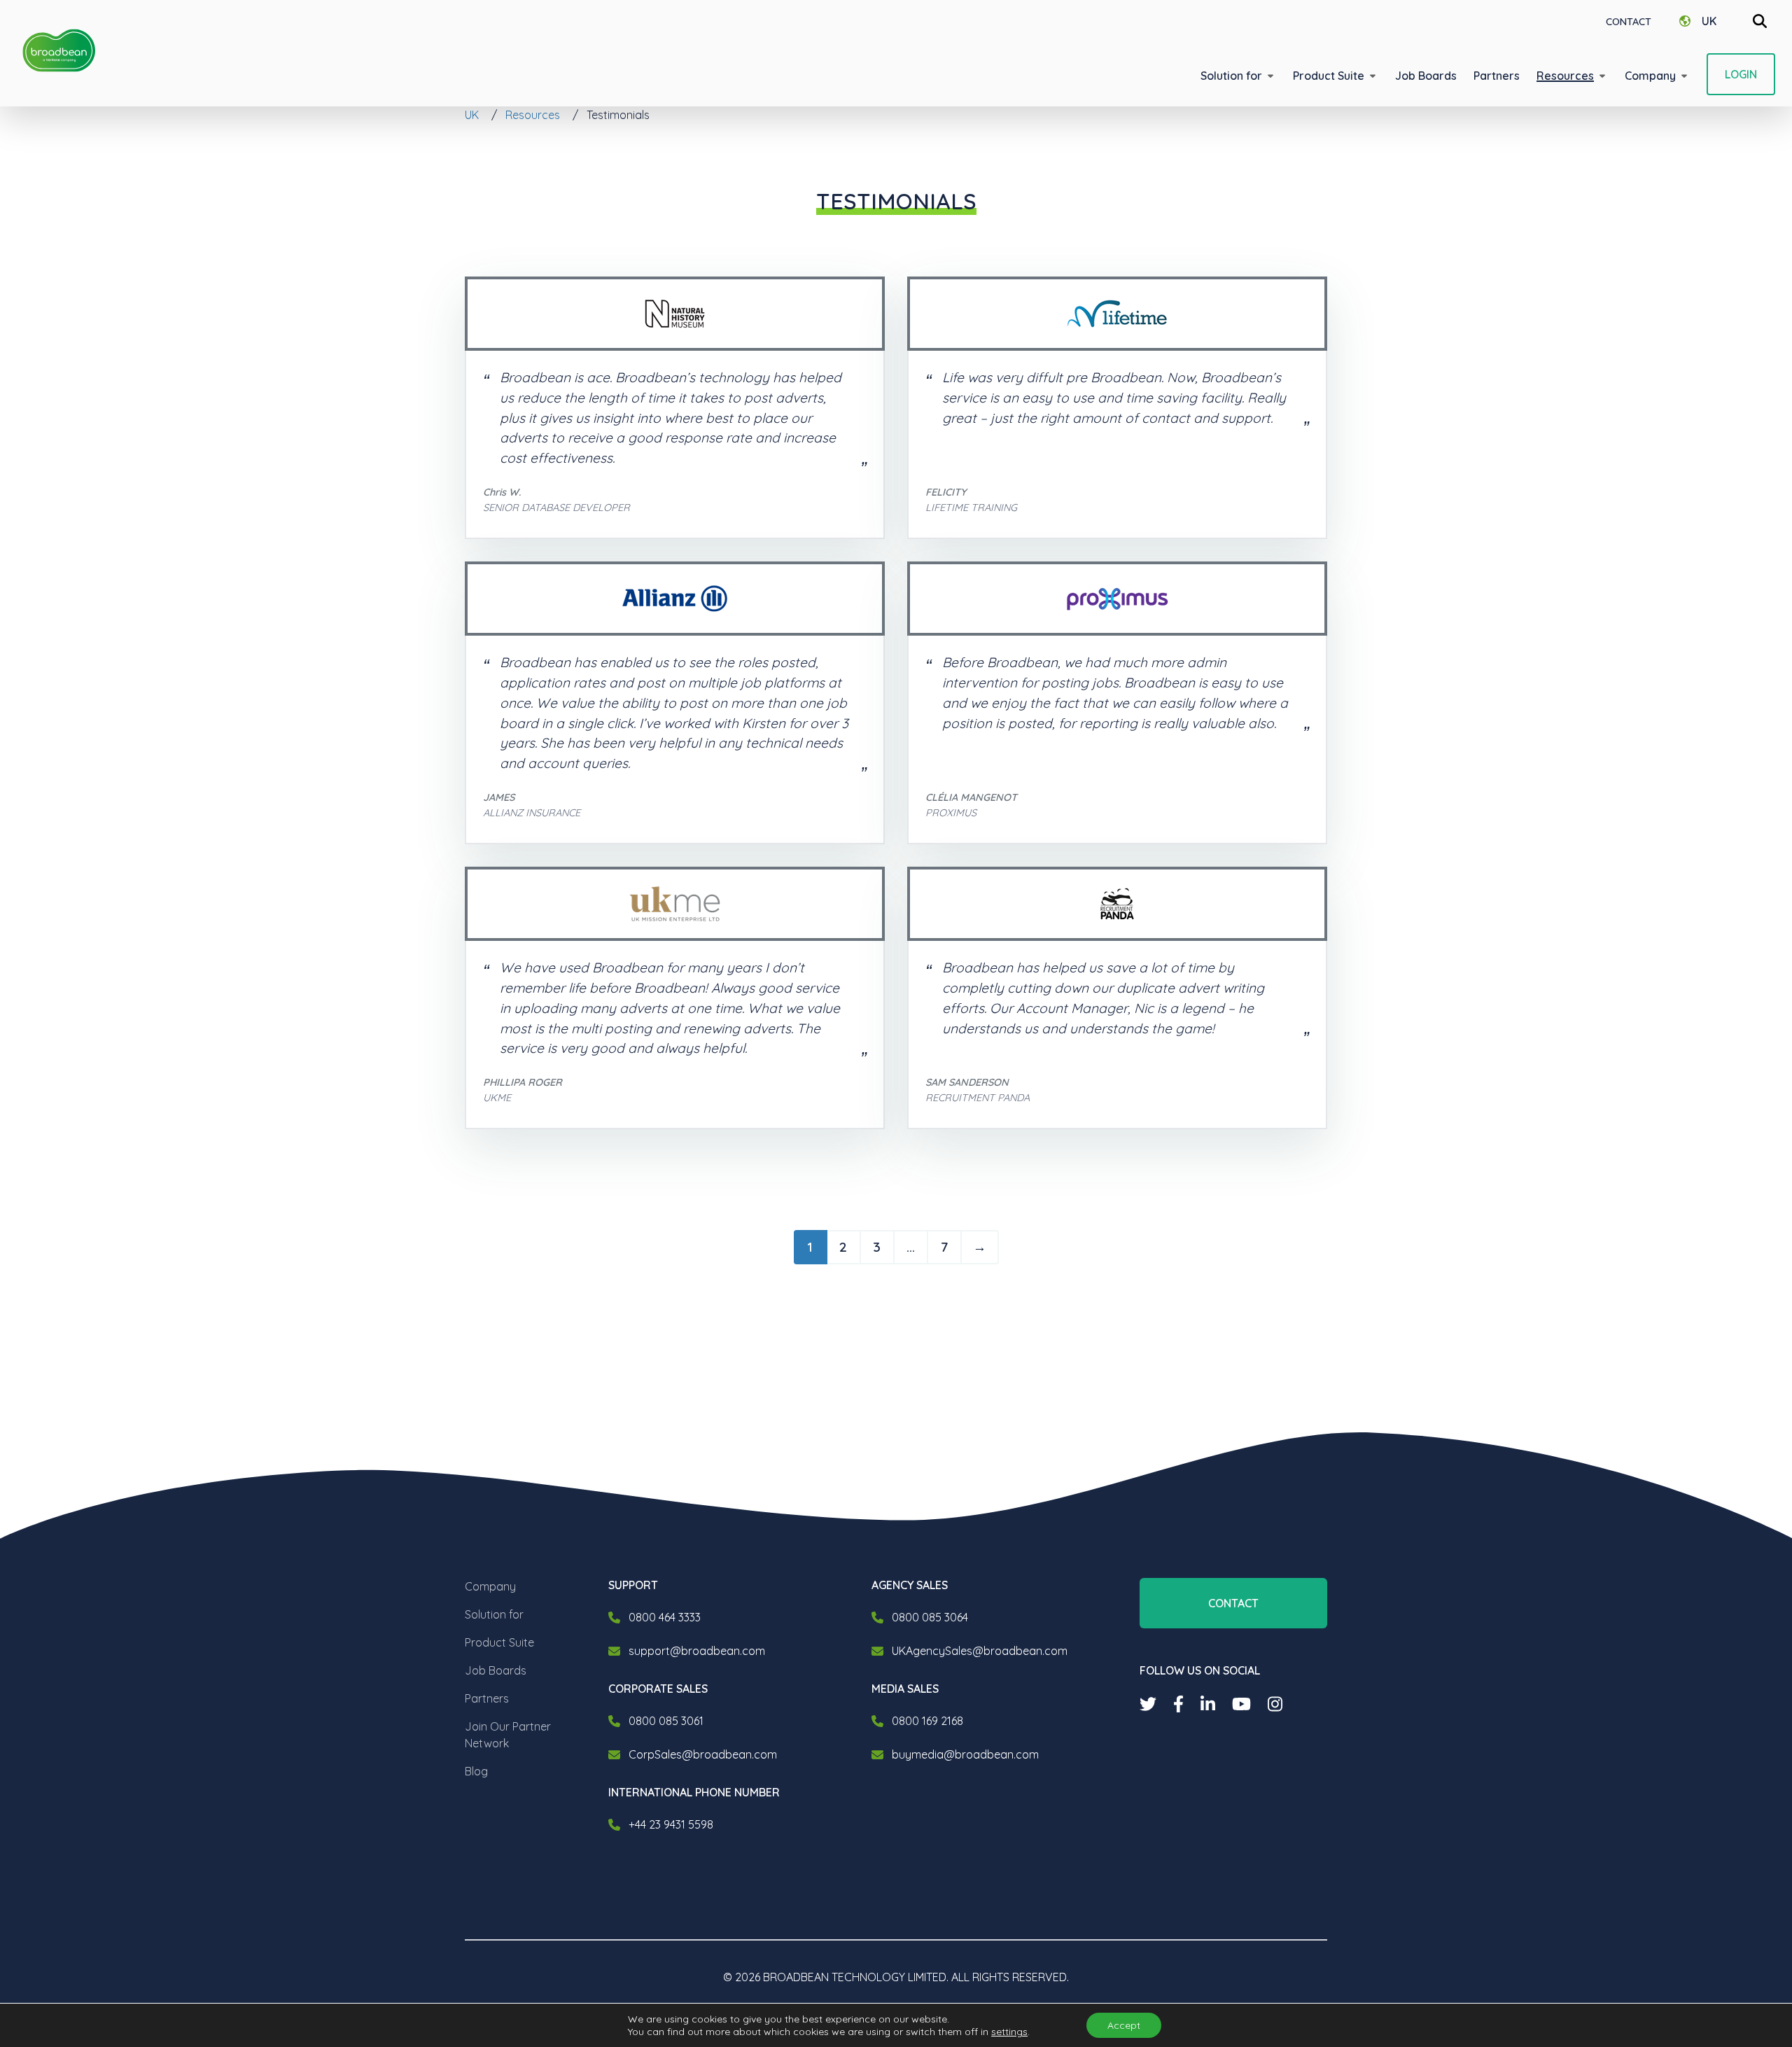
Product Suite (499, 1642)
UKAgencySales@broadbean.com (980, 1651)
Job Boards (496, 1670)
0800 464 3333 (665, 1617)
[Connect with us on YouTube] (1241, 1704)
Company (490, 1586)
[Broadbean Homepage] (59, 51)
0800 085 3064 (930, 1617)
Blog (476, 1771)
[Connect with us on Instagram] (1275, 1704)
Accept (1124, 2025)
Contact (1629, 22)
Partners (487, 1698)
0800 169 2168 (927, 1721)
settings (1009, 2032)
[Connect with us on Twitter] (1148, 1704)
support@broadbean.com (697, 1651)
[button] (1238, 76)
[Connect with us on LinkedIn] (1208, 1704)
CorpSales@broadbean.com (703, 1754)
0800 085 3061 (666, 1721)
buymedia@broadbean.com (965, 1754)
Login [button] (1741, 74)
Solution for (494, 1614)
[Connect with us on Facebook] (1178, 1704)
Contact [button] (1233, 1603)
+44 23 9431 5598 (671, 1824)
